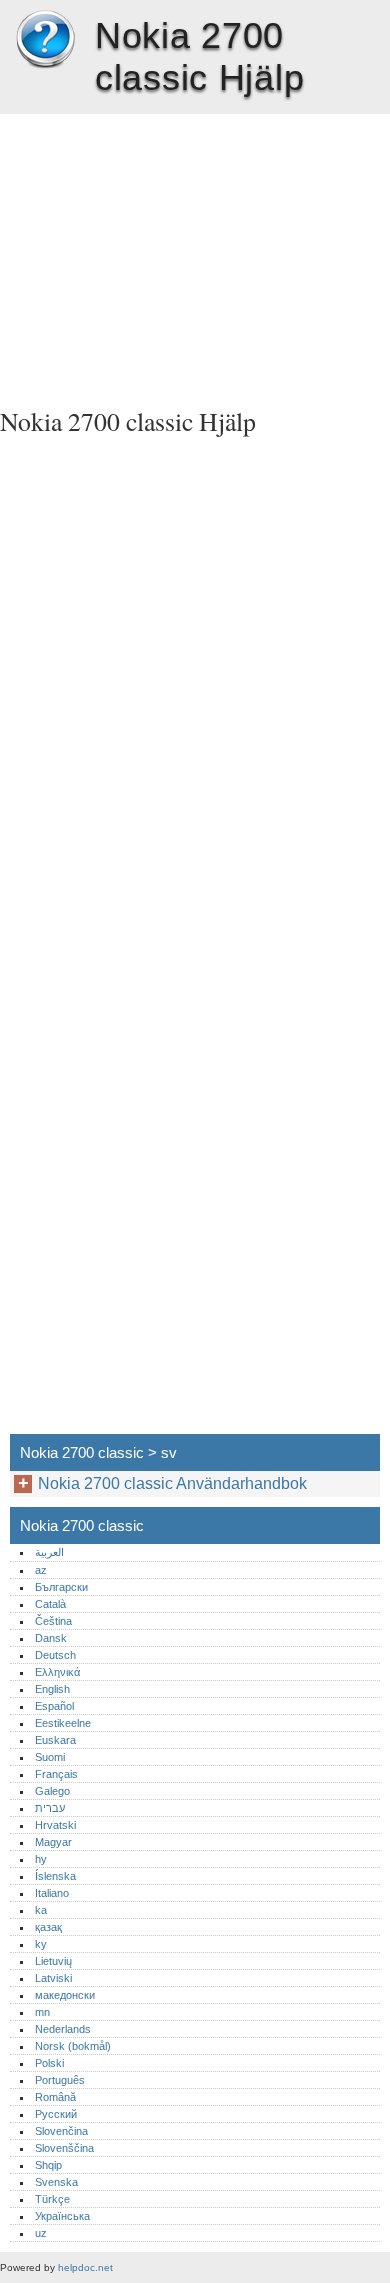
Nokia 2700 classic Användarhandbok (172, 1483)
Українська (62, 2216)
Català (50, 1604)
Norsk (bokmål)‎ (73, 2046)
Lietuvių (53, 1961)
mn (42, 2012)
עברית (50, 1808)
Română (55, 2097)
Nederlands (63, 2029)
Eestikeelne (63, 1723)
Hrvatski (55, 1825)
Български (61, 1587)
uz (41, 2233)
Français (56, 1774)
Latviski (53, 1978)
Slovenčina (61, 2131)
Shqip (48, 2165)
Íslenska (55, 1876)
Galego (52, 1791)
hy (41, 1859)
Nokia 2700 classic (45, 40)
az (41, 1570)
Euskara (55, 1740)
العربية (49, 1552)
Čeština (53, 1621)
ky (41, 1944)
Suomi (50, 1757)
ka (41, 1910)
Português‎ (60, 2080)
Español (54, 1706)
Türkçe (52, 2199)
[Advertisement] (195, 254)
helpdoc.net (85, 2267)
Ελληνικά (57, 1672)
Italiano (52, 1893)
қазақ (48, 1927)
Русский (56, 2114)
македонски (65, 1995)
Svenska (56, 2182)
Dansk (51, 1638)
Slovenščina (64, 2148)
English (52, 1689)
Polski (49, 2063)
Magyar (53, 1842)
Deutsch (55, 1655)
